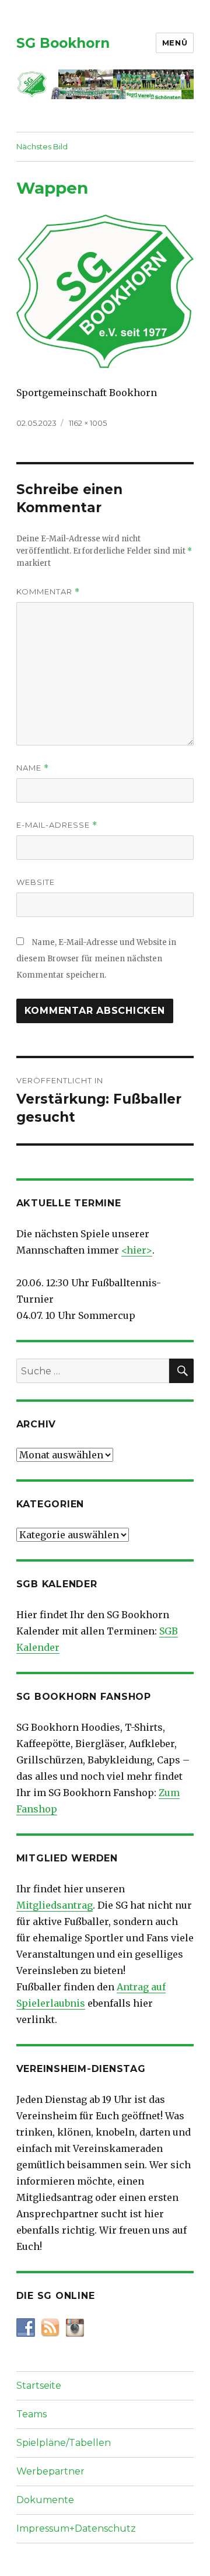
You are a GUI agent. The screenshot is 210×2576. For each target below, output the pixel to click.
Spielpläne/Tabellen (64, 2443)
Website (36, 882)
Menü (175, 43)
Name (33, 768)
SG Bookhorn (63, 43)
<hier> (137, 1250)
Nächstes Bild (42, 146)
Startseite (39, 2386)
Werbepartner (50, 2471)
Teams (32, 2414)
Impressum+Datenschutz (76, 2528)
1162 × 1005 (88, 423)
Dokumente (45, 2500)
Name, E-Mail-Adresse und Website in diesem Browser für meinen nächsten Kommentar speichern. (96, 959)
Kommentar (48, 592)
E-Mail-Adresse (57, 825)
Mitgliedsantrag (55, 1905)
